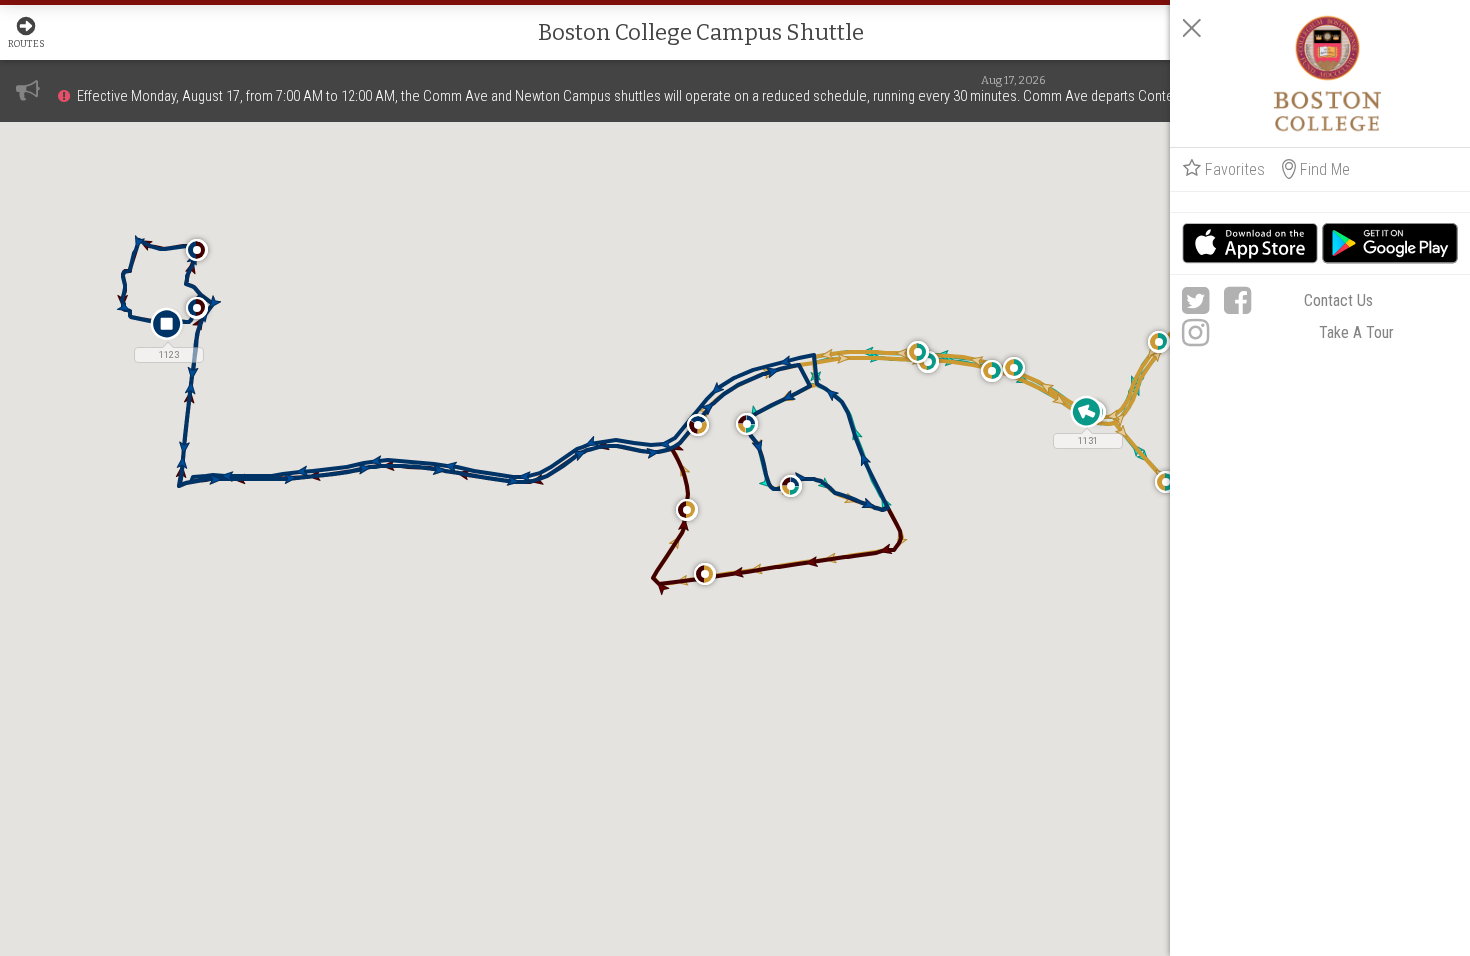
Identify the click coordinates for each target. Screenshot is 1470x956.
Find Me (1325, 169)
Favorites (1235, 169)
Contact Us (1338, 300)
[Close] (1192, 28)
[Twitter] (1195, 301)
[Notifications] (28, 90)
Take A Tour (1356, 332)
